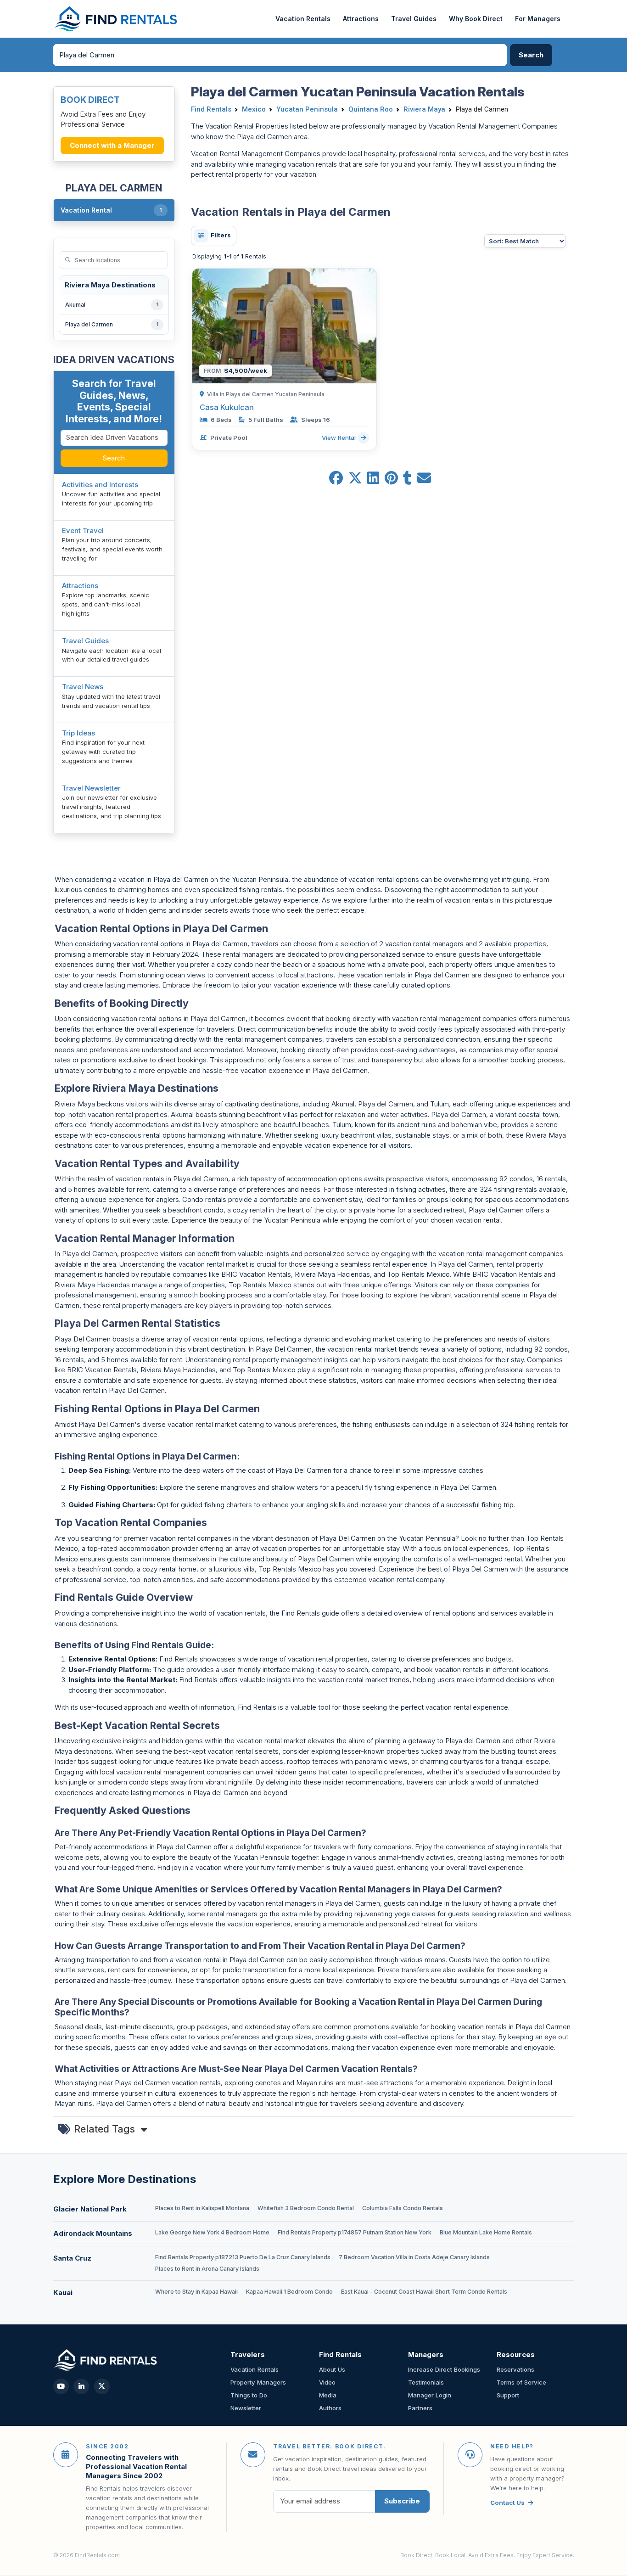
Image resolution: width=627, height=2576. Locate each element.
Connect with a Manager (112, 145)
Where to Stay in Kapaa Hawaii (196, 2292)
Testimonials (426, 2382)
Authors (330, 2408)
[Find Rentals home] (116, 19)
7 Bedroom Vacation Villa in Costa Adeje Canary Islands (414, 2257)
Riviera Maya (424, 109)
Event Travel (83, 530)
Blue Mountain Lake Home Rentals (486, 2232)
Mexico (254, 109)
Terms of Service (521, 2382)
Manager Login (430, 2395)
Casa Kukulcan (227, 407)
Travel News (83, 687)
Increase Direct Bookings (444, 2369)
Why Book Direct (476, 19)
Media (328, 2395)
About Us (332, 2369)
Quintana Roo (371, 109)
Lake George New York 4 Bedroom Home (212, 2232)
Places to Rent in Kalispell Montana (202, 2208)
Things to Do (249, 2395)
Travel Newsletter (91, 788)
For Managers (538, 19)
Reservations (515, 2369)
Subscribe (402, 2501)
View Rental (340, 438)
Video (327, 2382)
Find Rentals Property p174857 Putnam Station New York (355, 2232)
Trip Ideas (78, 733)
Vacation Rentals (303, 19)
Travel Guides (414, 19)
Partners (420, 2408)
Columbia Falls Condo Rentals (403, 2208)
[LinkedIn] (81, 2386)
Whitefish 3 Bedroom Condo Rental (306, 2208)
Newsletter (246, 2408)
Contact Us (507, 2503)
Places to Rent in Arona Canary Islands (207, 2269)
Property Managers (258, 2382)
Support (508, 2395)
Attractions (361, 19)
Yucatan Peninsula (307, 109)
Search (114, 458)
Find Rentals (211, 109)
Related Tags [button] (106, 2129)
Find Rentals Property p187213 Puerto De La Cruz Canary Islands (243, 2257)
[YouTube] (61, 2386)
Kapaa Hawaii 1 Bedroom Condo (289, 2292)
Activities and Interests (100, 485)
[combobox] (280, 55)
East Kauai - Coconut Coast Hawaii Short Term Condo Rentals (424, 2292)
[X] (102, 2386)
